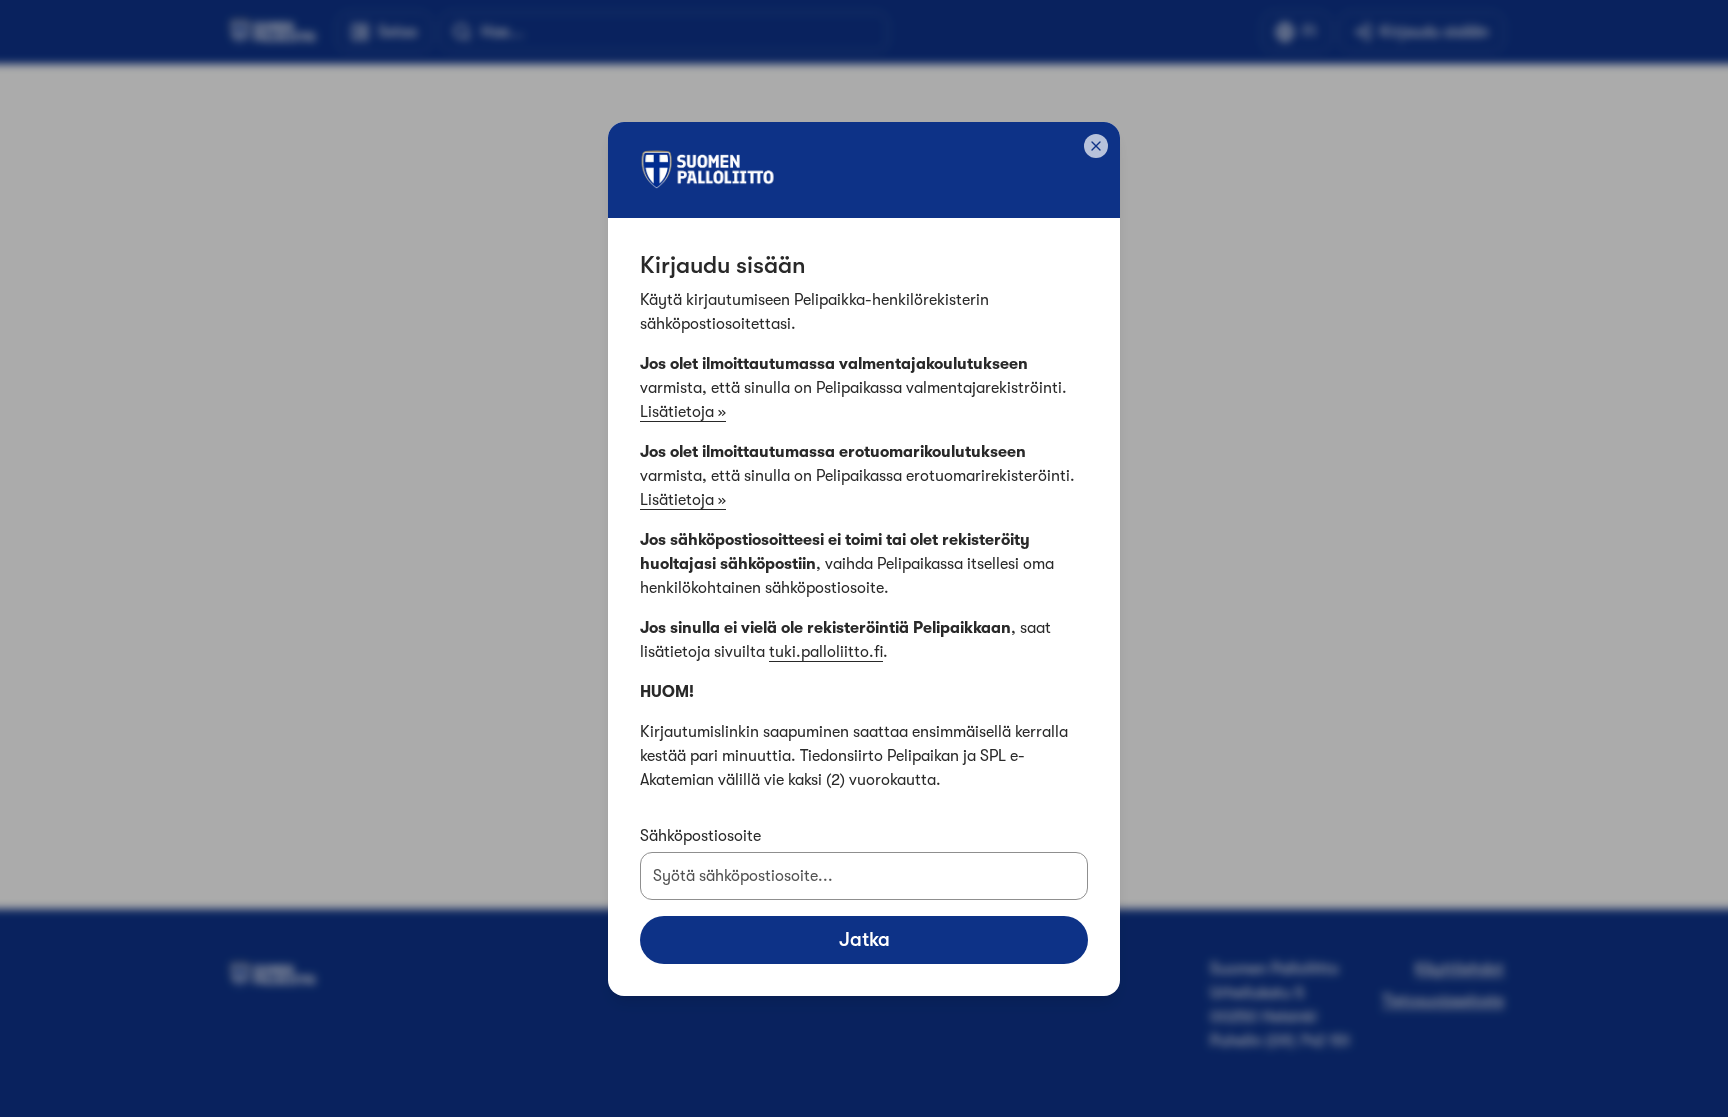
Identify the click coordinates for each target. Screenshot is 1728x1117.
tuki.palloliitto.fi (826, 652)
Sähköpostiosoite (700, 836)
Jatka (864, 939)
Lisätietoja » (683, 412)
